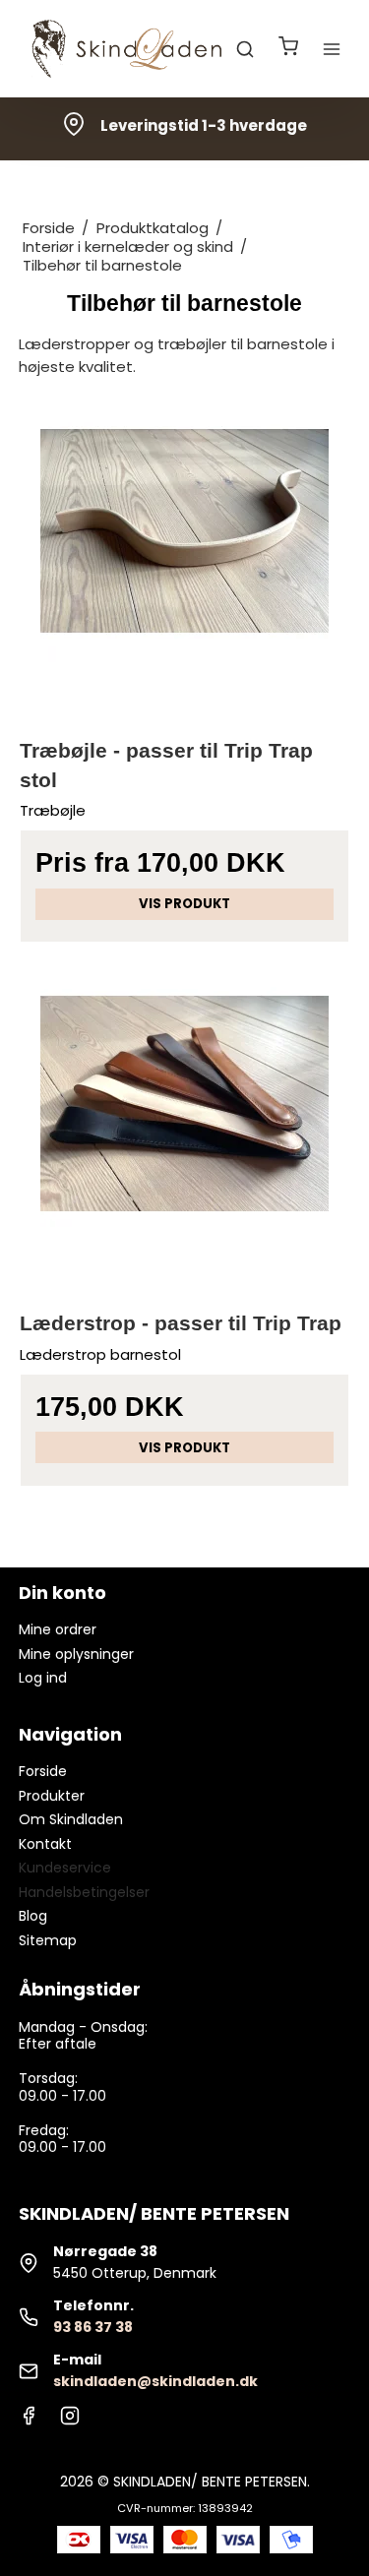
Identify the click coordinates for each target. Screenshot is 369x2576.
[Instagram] (70, 2421)
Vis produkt (184, 904)
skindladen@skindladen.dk (155, 2381)
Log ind (43, 1678)
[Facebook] (29, 2421)
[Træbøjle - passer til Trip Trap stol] (185, 552)
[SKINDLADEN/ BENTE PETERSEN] (131, 49)
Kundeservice (65, 1868)
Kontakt (45, 1844)
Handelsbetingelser (84, 1892)
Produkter (52, 1796)
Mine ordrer (58, 1629)
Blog (33, 1916)
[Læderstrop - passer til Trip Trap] (185, 1125)
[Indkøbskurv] (288, 49)
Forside (43, 1771)
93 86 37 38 (93, 2327)
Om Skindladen (71, 1819)
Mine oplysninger (76, 1654)
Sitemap (48, 1940)
